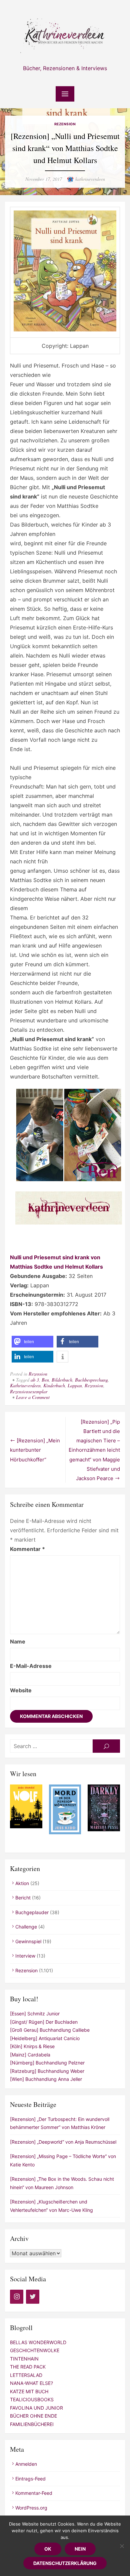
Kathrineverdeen (25, 1385)
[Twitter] (33, 2297)
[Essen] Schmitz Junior (35, 2014)
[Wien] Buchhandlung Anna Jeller (46, 2079)
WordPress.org (31, 2508)
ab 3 (35, 1380)
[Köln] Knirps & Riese (32, 2046)
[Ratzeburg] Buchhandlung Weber (47, 2071)
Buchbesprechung (91, 1380)
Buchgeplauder (32, 1912)
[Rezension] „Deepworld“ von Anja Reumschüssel (63, 2142)
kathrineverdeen (90, 179)
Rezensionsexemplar (29, 1391)
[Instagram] (17, 2297)
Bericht (23, 1898)
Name (18, 1641)
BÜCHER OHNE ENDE (33, 2416)
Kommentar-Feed (34, 2493)
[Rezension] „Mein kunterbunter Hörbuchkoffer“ (35, 1450)
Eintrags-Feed (30, 2479)
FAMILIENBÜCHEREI (32, 2424)
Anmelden (26, 2464)
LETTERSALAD (26, 2375)
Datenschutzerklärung (65, 2563)
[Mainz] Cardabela (30, 2055)
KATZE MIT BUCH (29, 2391)
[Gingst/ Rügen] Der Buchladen (44, 2022)
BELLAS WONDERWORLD (38, 2342)
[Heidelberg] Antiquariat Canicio (45, 2038)
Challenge (26, 1927)
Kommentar (27, 1549)
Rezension (65, 124)
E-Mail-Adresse (31, 1666)
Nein (80, 2549)
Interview (25, 1956)
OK (48, 2549)
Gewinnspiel (28, 1941)
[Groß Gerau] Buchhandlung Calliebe (50, 2030)
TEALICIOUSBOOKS (32, 2399)
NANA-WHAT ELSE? (31, 2383)
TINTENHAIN (24, 2359)
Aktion (22, 1883)
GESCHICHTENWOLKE (35, 2350)
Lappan (75, 1385)
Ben (45, 1380)
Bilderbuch (62, 1380)
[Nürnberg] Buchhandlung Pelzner (47, 2063)
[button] (32, 1342)
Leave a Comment (33, 1397)
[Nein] (122, 2546)
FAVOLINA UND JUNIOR (36, 2408)
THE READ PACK (28, 2367)
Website (21, 1690)
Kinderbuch (54, 1385)
